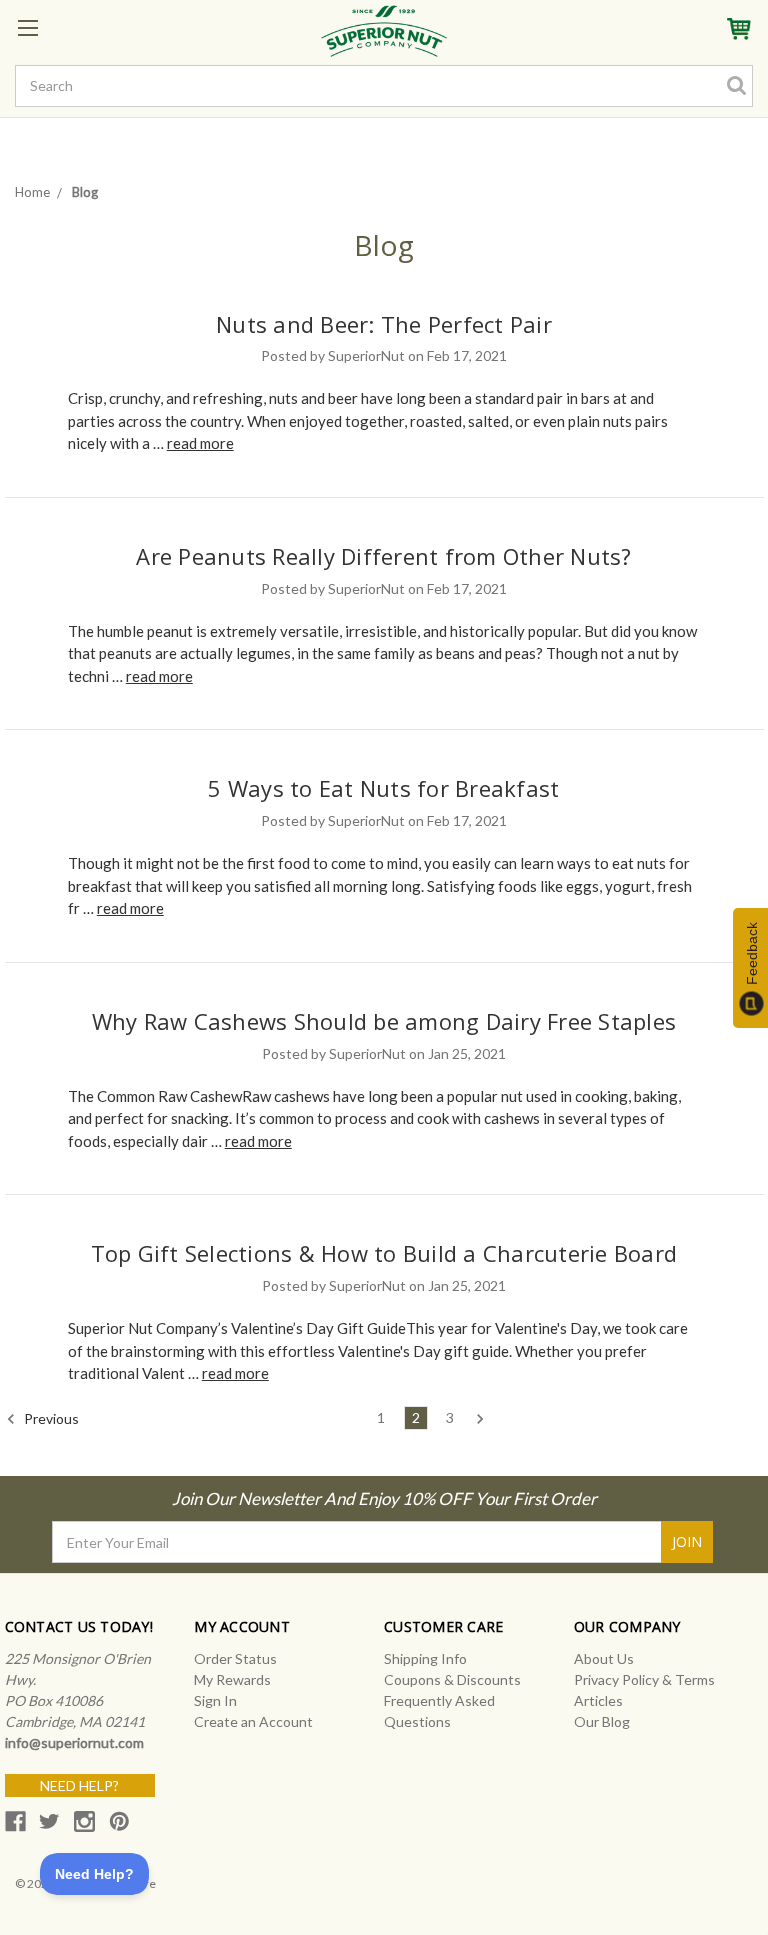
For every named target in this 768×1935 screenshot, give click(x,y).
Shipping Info (425, 1658)
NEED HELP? (79, 1785)
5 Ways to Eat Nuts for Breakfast (383, 788)
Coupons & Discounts (452, 1679)
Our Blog (602, 1721)
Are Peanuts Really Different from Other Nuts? (383, 556)
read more (200, 443)
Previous (50, 1417)
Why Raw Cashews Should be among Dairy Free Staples (384, 1021)
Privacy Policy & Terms (644, 1679)
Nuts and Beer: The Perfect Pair (384, 324)
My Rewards (232, 1679)
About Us (604, 1658)
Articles (598, 1700)
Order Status (235, 1658)
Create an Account (253, 1721)
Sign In (215, 1700)
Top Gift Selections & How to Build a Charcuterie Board (384, 1253)
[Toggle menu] (27, 27)
